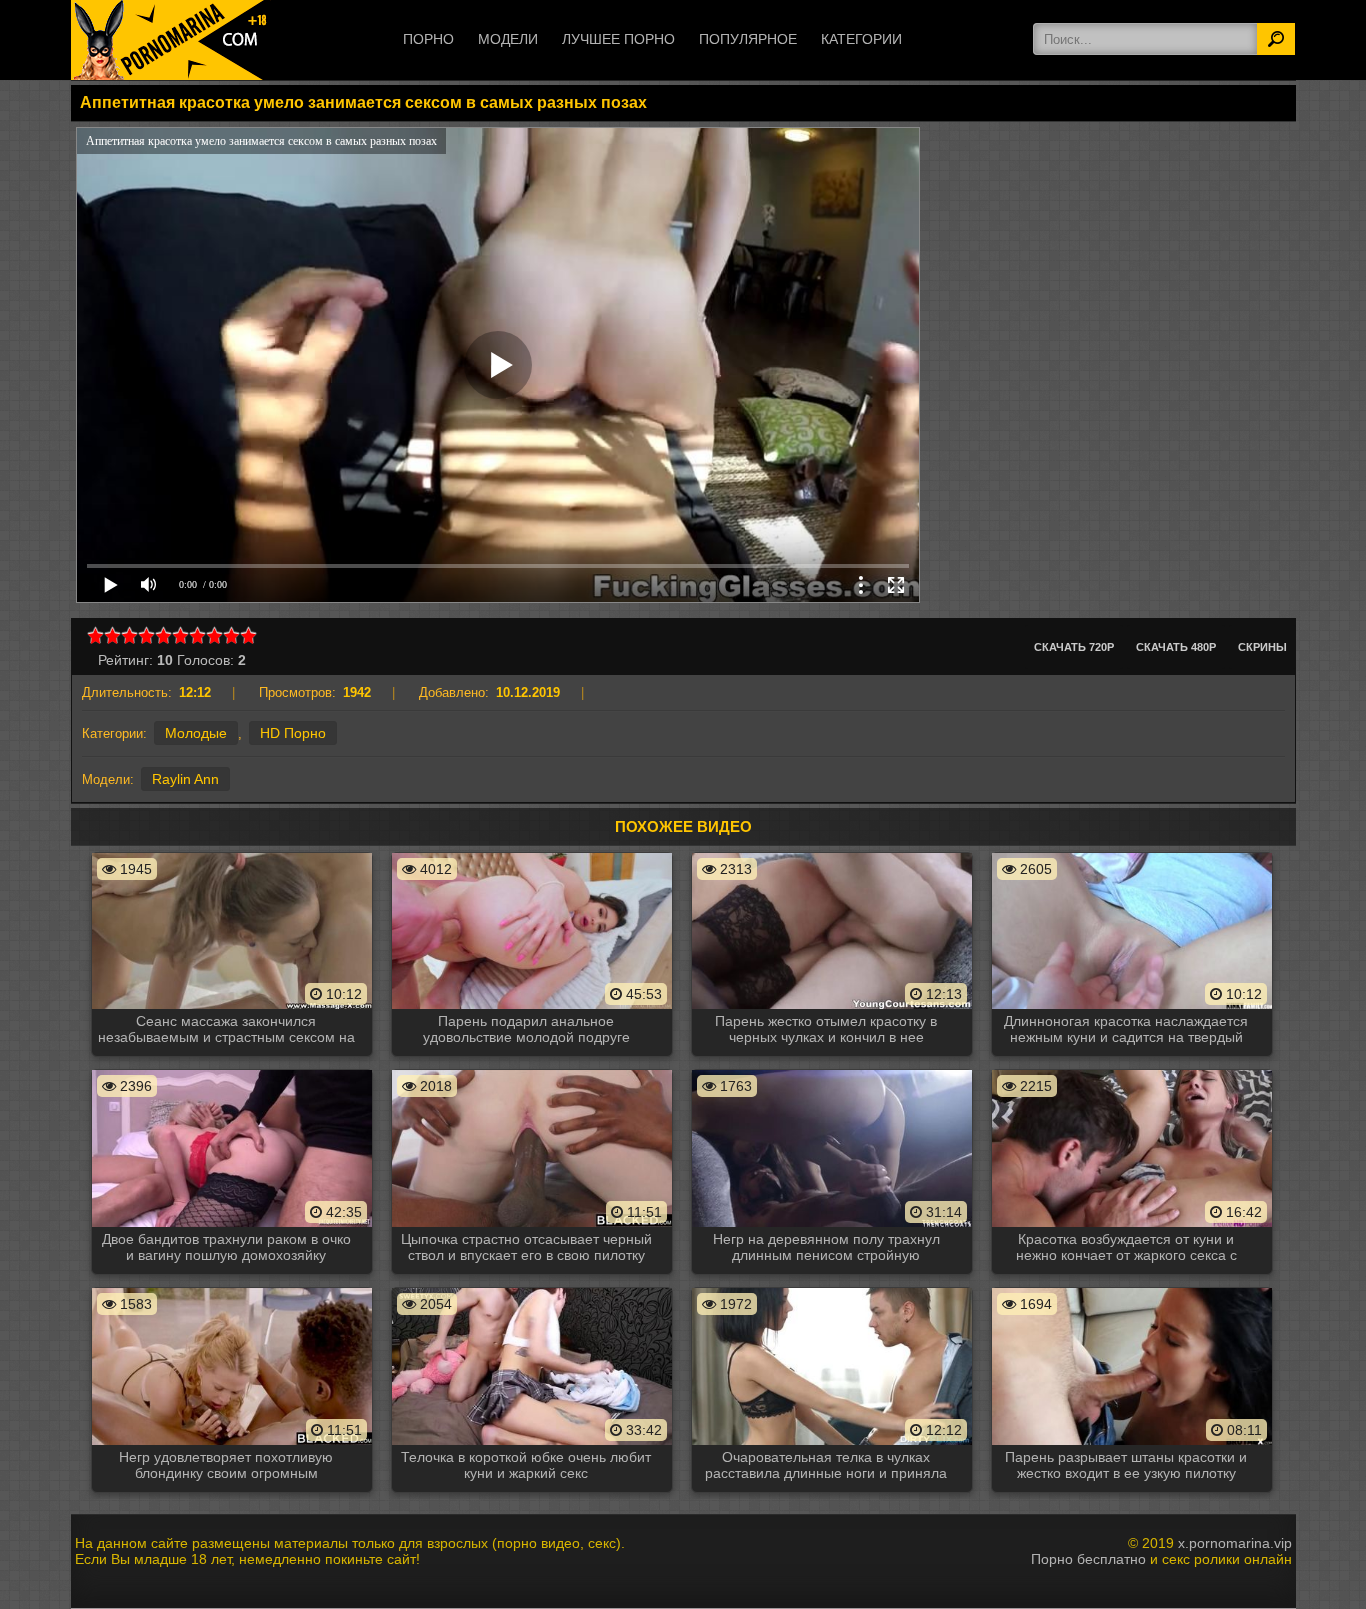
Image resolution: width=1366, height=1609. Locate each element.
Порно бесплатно (1088, 1559)
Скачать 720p (1074, 647)
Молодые (196, 733)
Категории (861, 39)
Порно (428, 39)
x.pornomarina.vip (1235, 1543)
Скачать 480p (1176, 647)
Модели (508, 39)
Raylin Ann (185, 779)
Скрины (1262, 647)
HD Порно (293, 733)
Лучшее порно (618, 39)
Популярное (748, 39)
